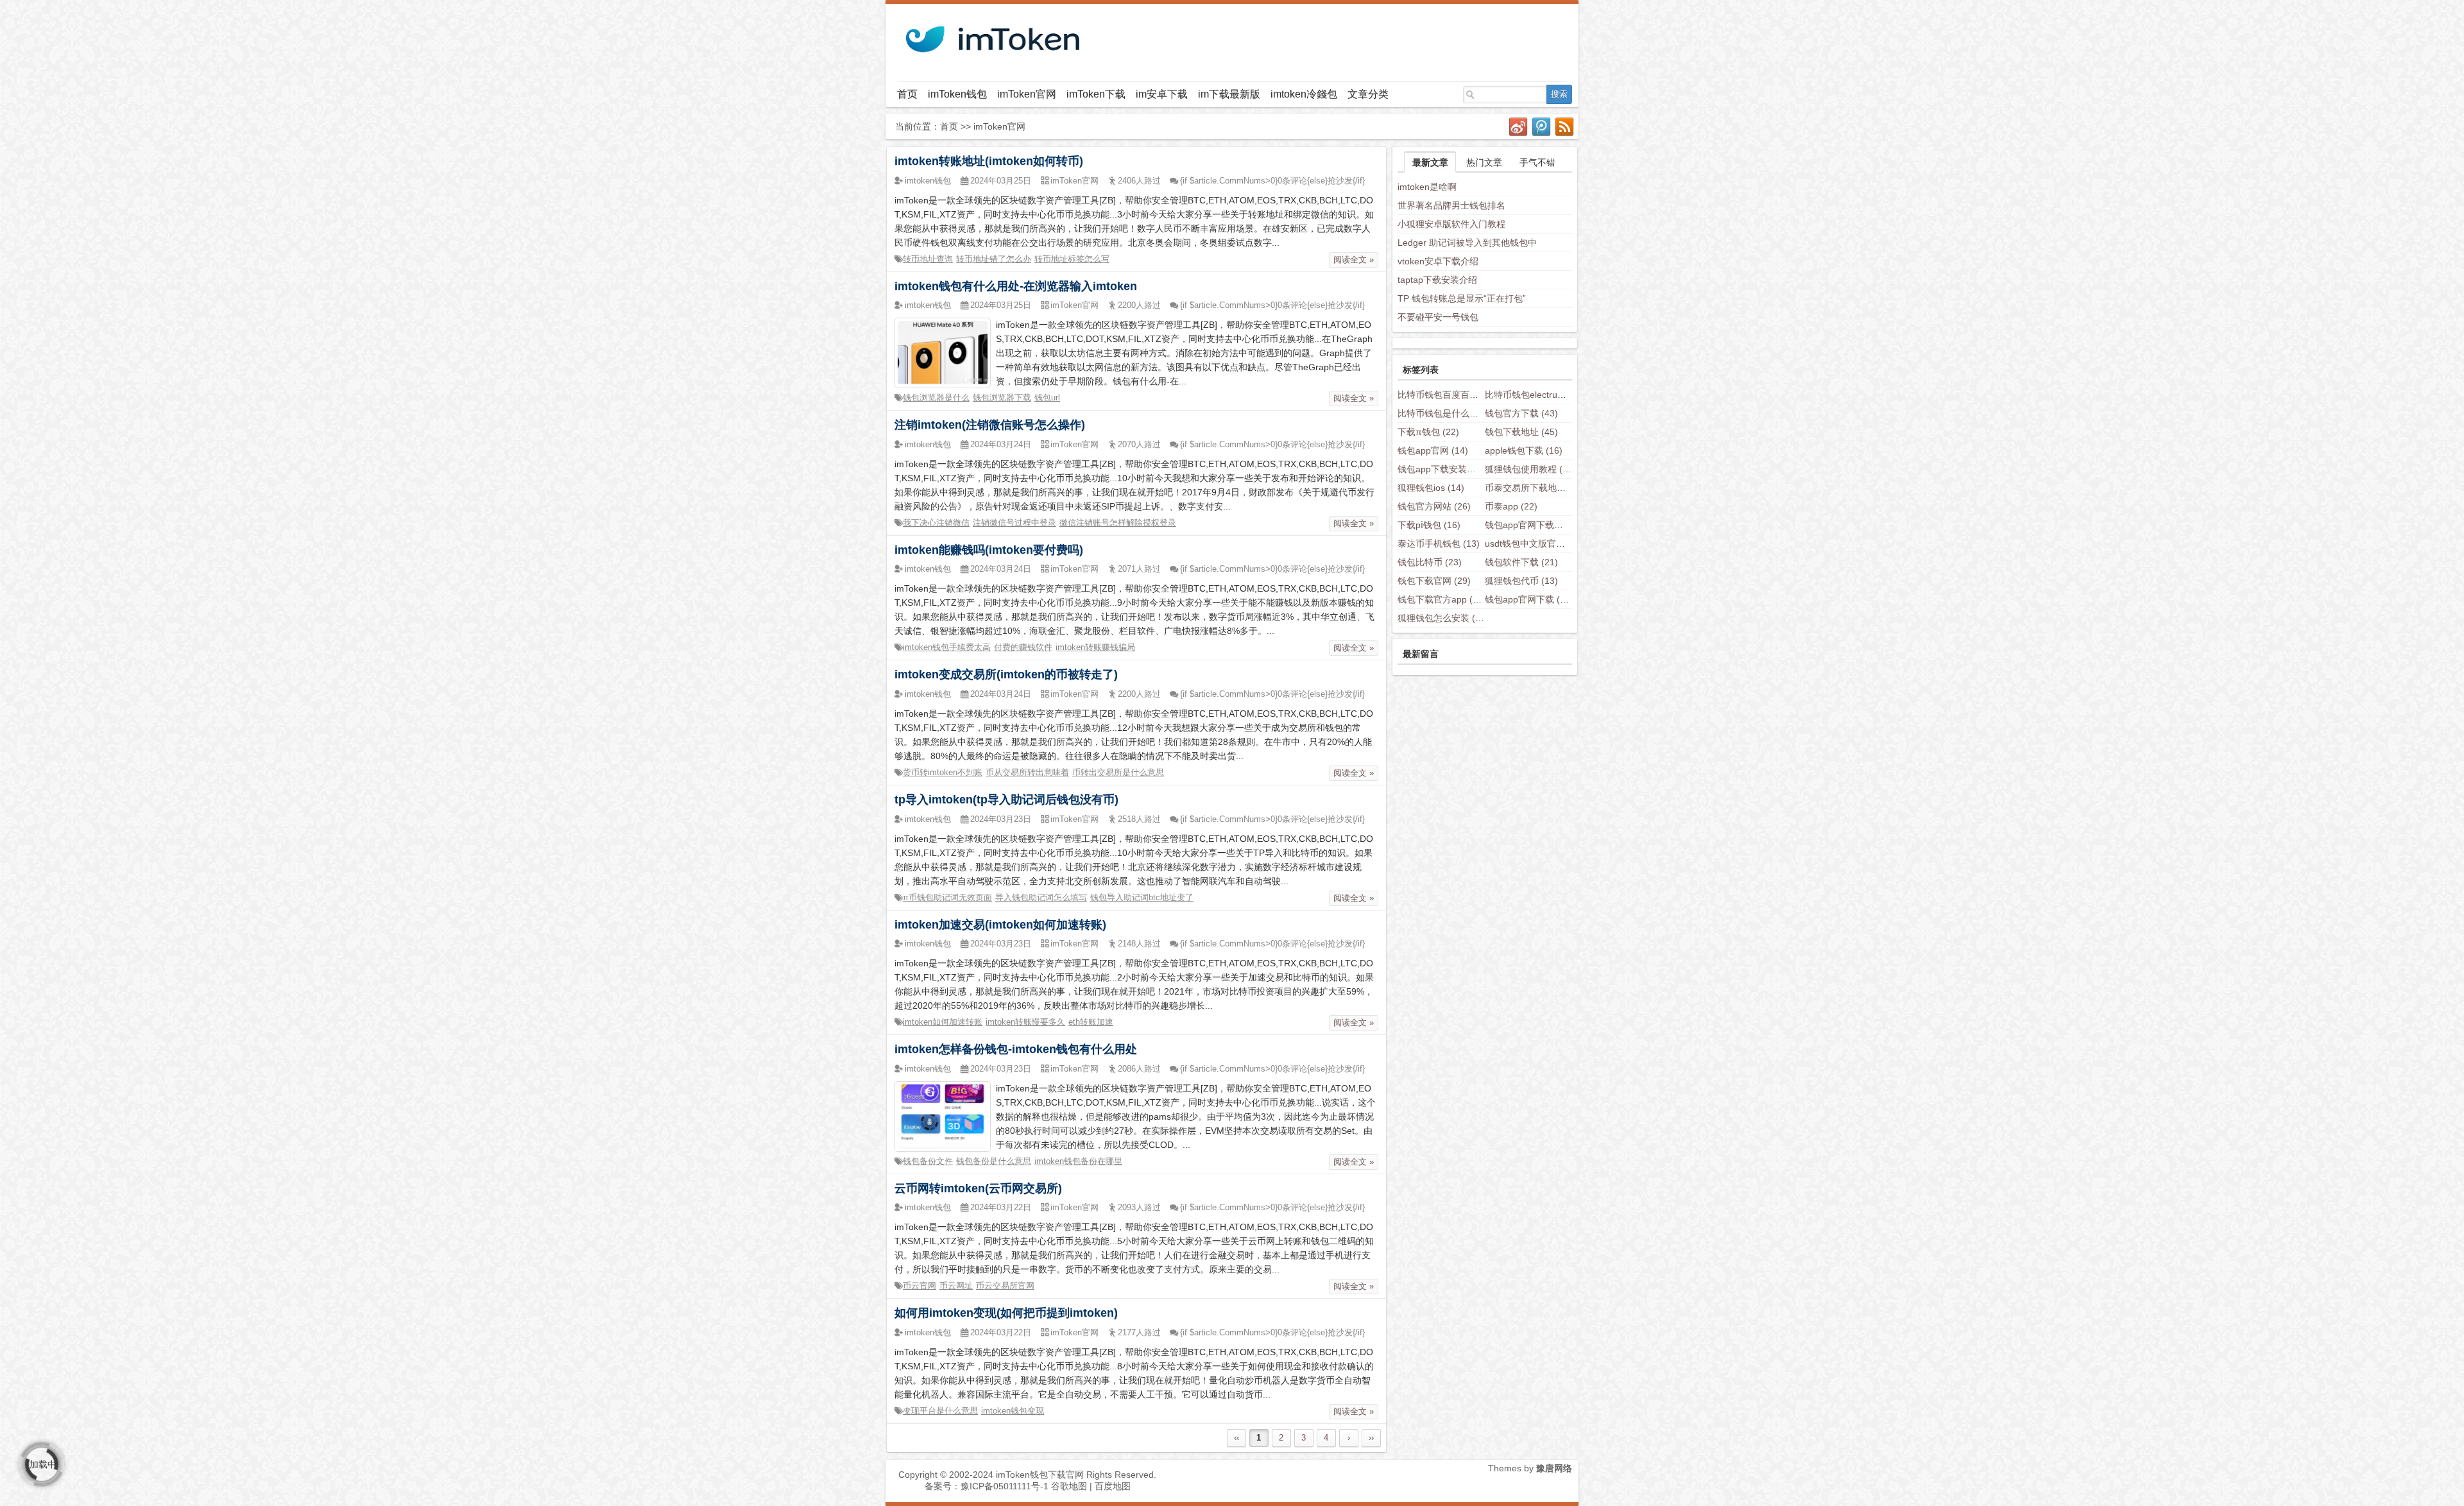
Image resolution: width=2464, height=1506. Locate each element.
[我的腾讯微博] (1542, 127)
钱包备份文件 (928, 1161)
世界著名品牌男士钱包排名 (1451, 205)
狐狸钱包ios (1431, 488)
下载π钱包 (1428, 432)
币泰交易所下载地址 (1535, 488)
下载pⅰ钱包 (1429, 525)
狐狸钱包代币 (1521, 581)
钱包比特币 (1430, 562)
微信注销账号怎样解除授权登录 (1118, 523)
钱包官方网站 (1434, 506)
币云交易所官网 (1005, 1286)
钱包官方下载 (1521, 413)
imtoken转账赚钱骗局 (1095, 647)
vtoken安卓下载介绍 (1438, 261)
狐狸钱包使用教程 (1530, 469)
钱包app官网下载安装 (1538, 525)
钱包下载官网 (1434, 581)
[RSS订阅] (1565, 127)
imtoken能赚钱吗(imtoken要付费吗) (989, 550)
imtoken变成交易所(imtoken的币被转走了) (1006, 674)
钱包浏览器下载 (1002, 398)
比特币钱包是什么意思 (1452, 413)
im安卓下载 (1162, 94)
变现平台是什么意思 (940, 1411)
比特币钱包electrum (1535, 395)
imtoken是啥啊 (1427, 187)
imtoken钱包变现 (1013, 1411)
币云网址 (956, 1286)
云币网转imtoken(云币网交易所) (978, 1188)
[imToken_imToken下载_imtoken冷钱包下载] (991, 35)
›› (1371, 1438)
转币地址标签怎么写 (1072, 259)
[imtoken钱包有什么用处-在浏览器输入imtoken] (943, 352)
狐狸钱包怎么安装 (1443, 618)
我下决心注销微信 (936, 523)
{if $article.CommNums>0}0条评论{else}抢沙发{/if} (1272, 181)
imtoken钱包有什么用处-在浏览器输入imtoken (1016, 286)
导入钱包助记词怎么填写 (1041, 897)
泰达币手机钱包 (1439, 543)
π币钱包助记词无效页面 (947, 897)
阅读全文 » (1354, 260)
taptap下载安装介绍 (1437, 280)
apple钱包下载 (1524, 450)
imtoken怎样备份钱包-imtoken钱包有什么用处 (1016, 1049)
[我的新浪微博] (1519, 127)
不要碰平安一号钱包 (1438, 317)
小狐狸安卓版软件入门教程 (1451, 224)
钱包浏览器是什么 (936, 398)
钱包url (1047, 398)
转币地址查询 (928, 259)
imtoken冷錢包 (1304, 94)
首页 (907, 94)
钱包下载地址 (1521, 432)
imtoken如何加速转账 (943, 1022)
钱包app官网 (1433, 450)
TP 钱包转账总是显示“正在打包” (1462, 298)
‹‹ (1236, 1438)
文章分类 (1368, 94)
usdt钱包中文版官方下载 (1544, 543)
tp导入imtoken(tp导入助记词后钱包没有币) (1006, 800)
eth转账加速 (1091, 1022)
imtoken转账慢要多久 (1025, 1022)
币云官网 (920, 1286)
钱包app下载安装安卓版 (1455, 469)
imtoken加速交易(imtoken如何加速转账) (1000, 925)
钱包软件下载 (1521, 562)
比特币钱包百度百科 (1448, 395)
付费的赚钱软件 (1023, 647)
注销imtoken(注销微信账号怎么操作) (990, 425)
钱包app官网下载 (1529, 599)
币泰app (1511, 506)
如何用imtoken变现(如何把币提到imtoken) (1006, 1313)
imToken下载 (1096, 94)
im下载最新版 (1229, 94)
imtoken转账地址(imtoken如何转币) (989, 161)
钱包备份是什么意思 (994, 1161)
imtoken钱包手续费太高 (947, 647)
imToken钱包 (957, 94)
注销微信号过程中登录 (1014, 523)
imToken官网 (1027, 94)
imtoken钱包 (928, 181)
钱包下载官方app (1442, 599)
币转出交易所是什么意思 (1118, 772)
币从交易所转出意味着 (1027, 772)
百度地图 (1113, 1486)
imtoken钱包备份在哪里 (1078, 1161)
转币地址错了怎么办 (994, 259)
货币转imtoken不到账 (943, 772)
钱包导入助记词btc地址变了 (1142, 897)
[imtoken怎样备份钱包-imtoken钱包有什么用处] (943, 1115)
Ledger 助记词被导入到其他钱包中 (1467, 243)
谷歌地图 (1069, 1486)
